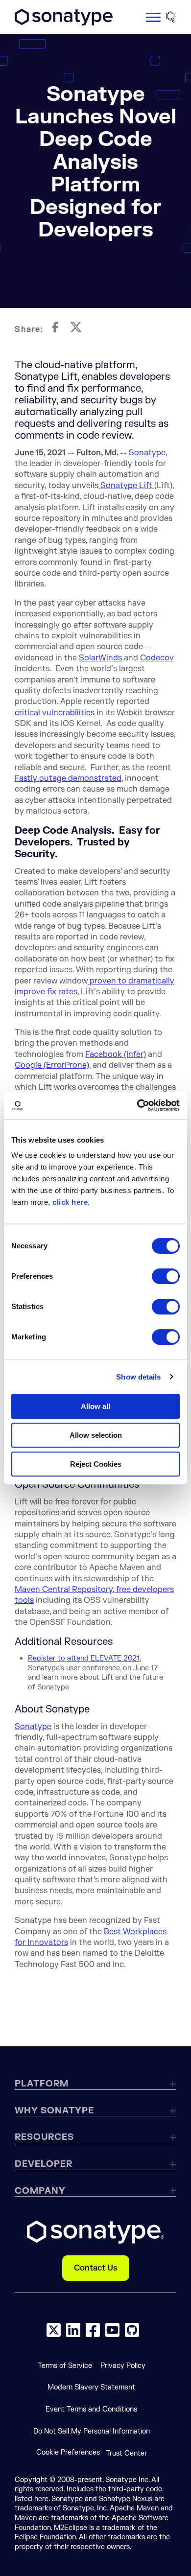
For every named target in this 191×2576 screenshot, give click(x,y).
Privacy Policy (123, 2366)
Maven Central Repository (64, 1590)
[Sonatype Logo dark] (64, 23)
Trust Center (126, 2453)
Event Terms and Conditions (91, 2409)
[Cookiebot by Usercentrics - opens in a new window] (137, 1105)
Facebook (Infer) (116, 1054)
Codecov (157, 658)
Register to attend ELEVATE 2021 (84, 1658)
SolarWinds (100, 658)
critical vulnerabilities (55, 713)
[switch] (166, 1276)
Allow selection (96, 1435)
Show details (138, 1377)
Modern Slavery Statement (91, 2387)
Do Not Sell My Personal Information (92, 2431)
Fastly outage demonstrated (68, 778)
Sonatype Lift (126, 486)
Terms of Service (65, 2366)
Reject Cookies (96, 1464)
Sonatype (147, 453)
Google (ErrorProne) (52, 1065)
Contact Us (96, 2268)
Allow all (95, 1406)
